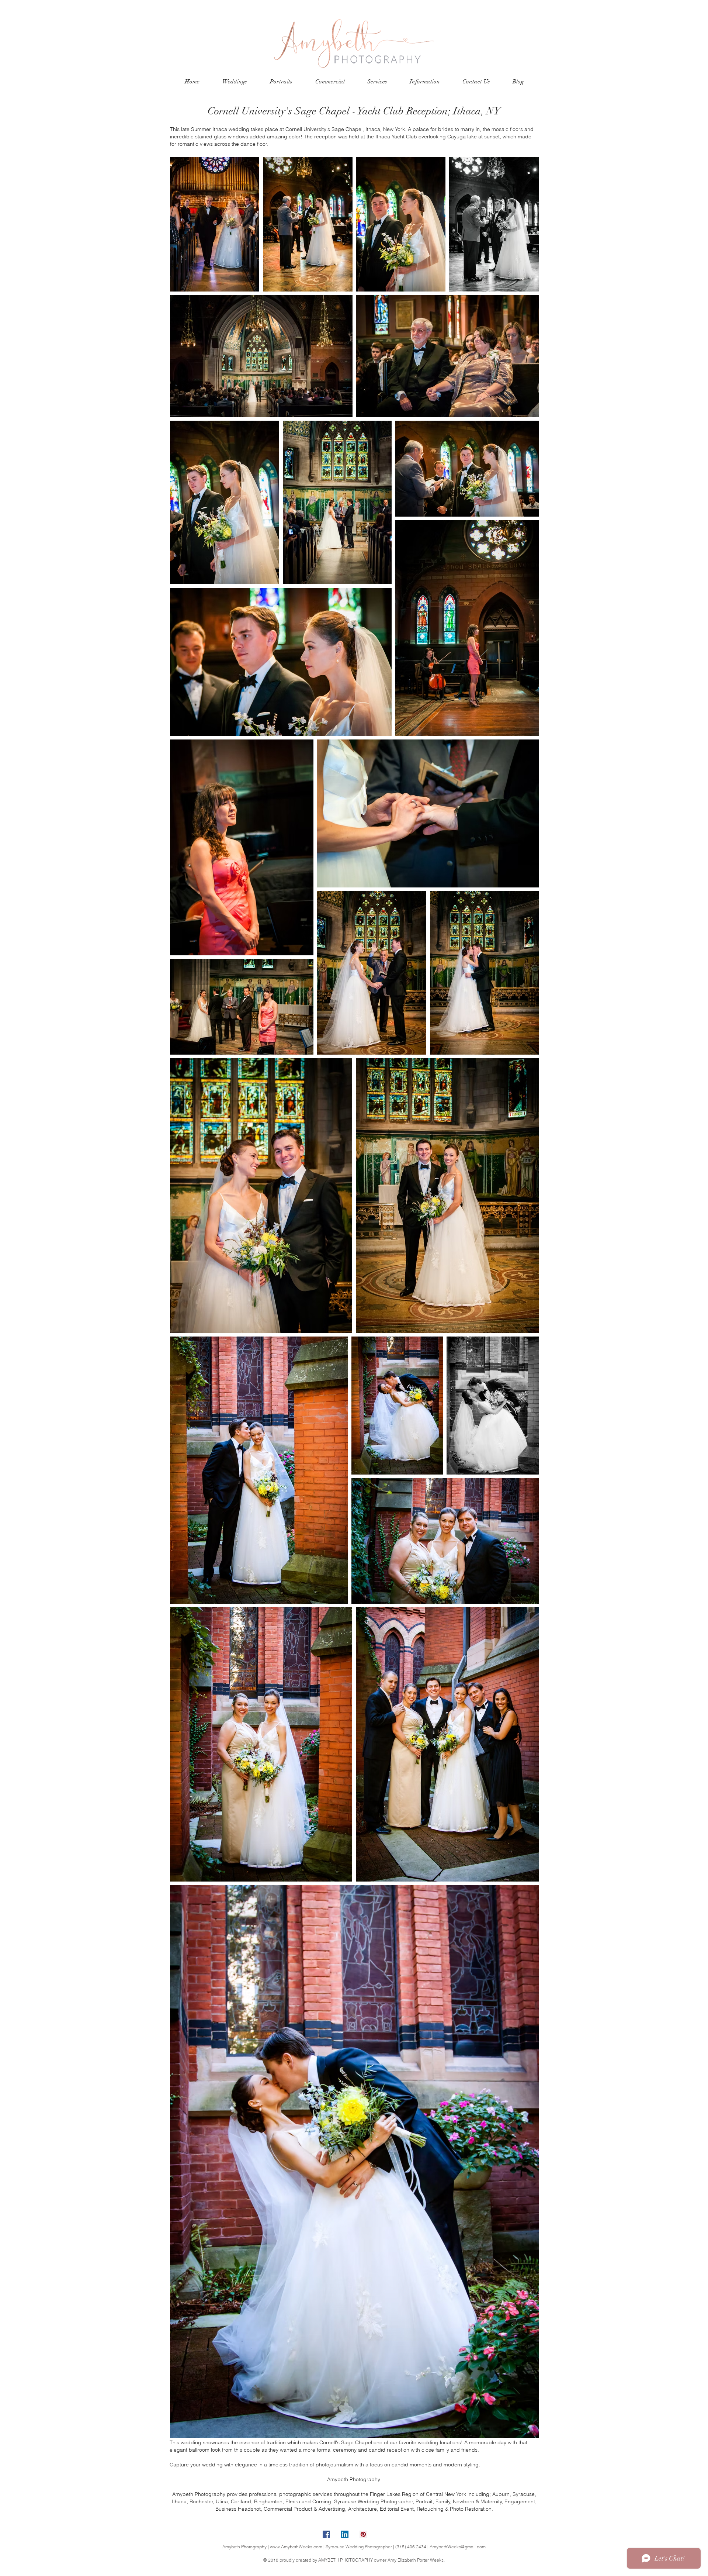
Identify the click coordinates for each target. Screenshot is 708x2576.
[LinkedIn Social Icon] (345, 2534)
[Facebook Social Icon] (326, 2534)
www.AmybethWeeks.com (296, 2547)
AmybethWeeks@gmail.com (458, 2547)
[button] (235, 82)
